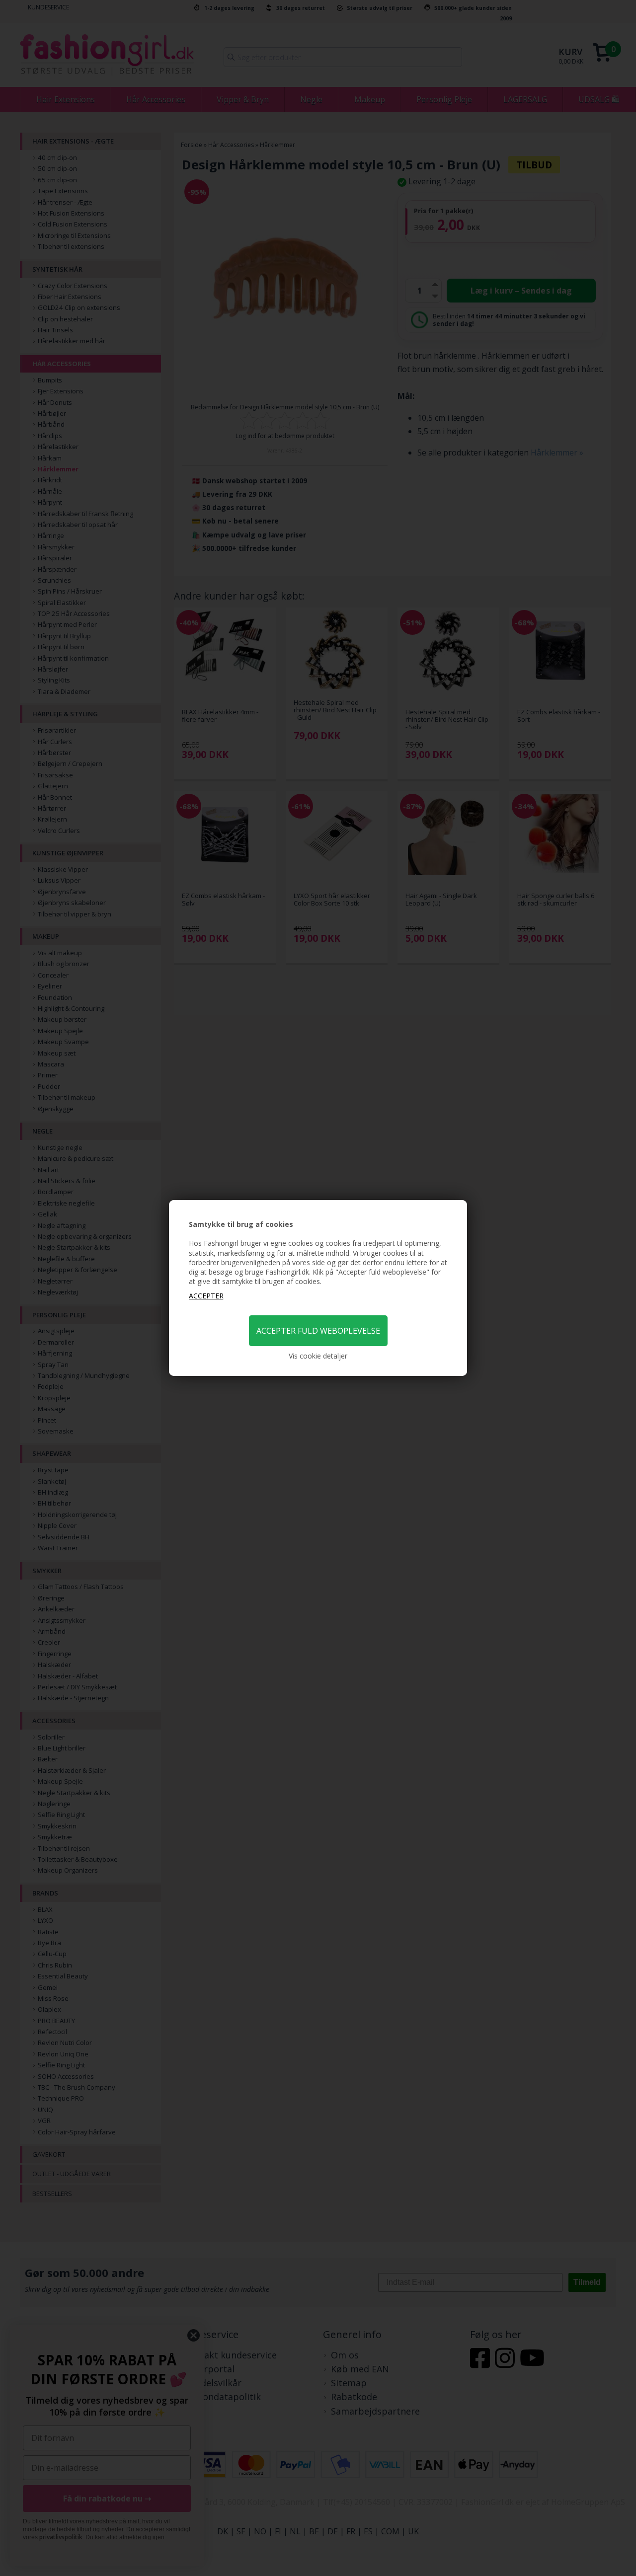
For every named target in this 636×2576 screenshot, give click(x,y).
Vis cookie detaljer (318, 1356)
